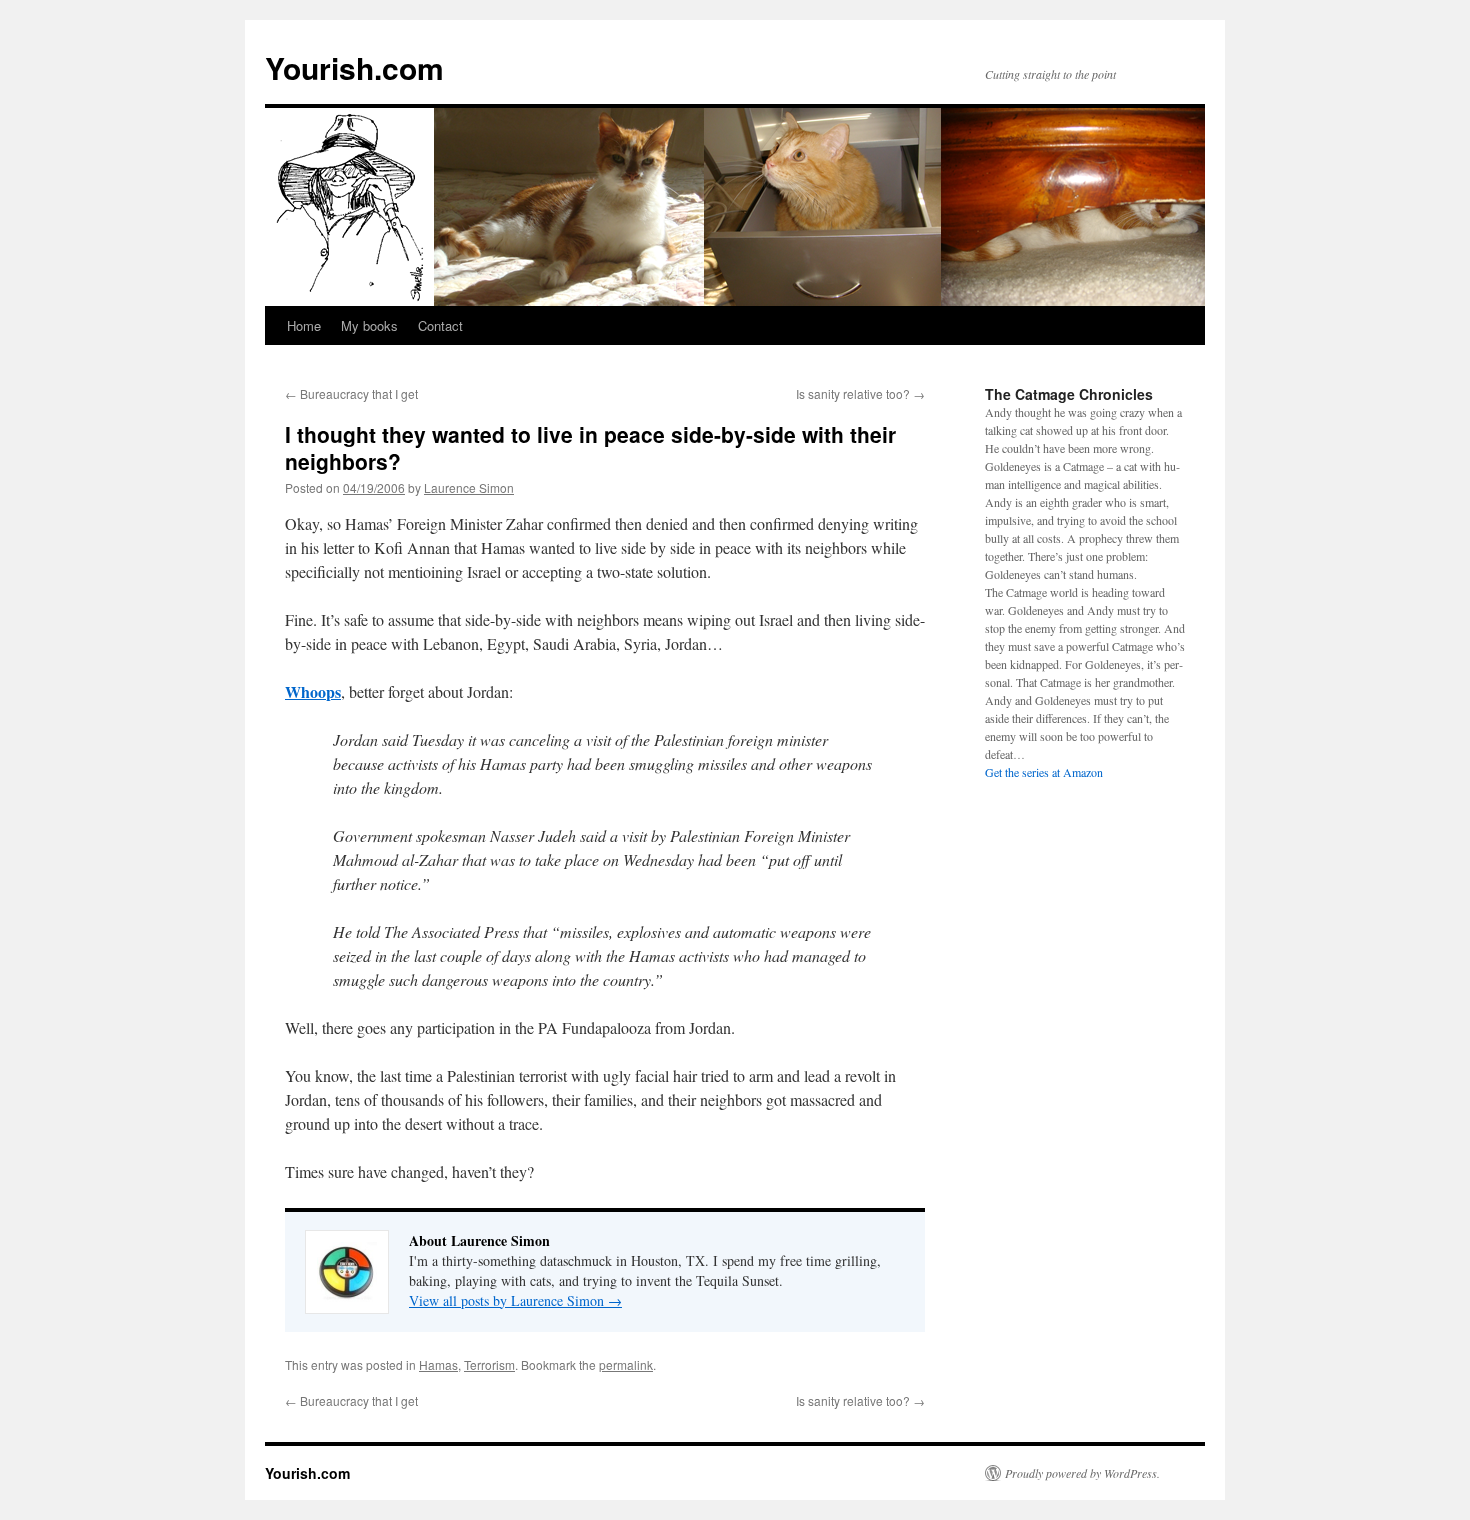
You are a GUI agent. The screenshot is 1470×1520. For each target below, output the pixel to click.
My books (369, 325)
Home (304, 325)
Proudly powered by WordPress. (1082, 1473)
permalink (626, 1364)
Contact (440, 325)
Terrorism (489, 1364)
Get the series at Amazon (1044, 772)
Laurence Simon (469, 487)
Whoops (313, 691)
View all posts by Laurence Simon (515, 1300)
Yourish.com (354, 67)
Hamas (438, 1364)
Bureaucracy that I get (351, 393)
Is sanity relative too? (860, 393)
